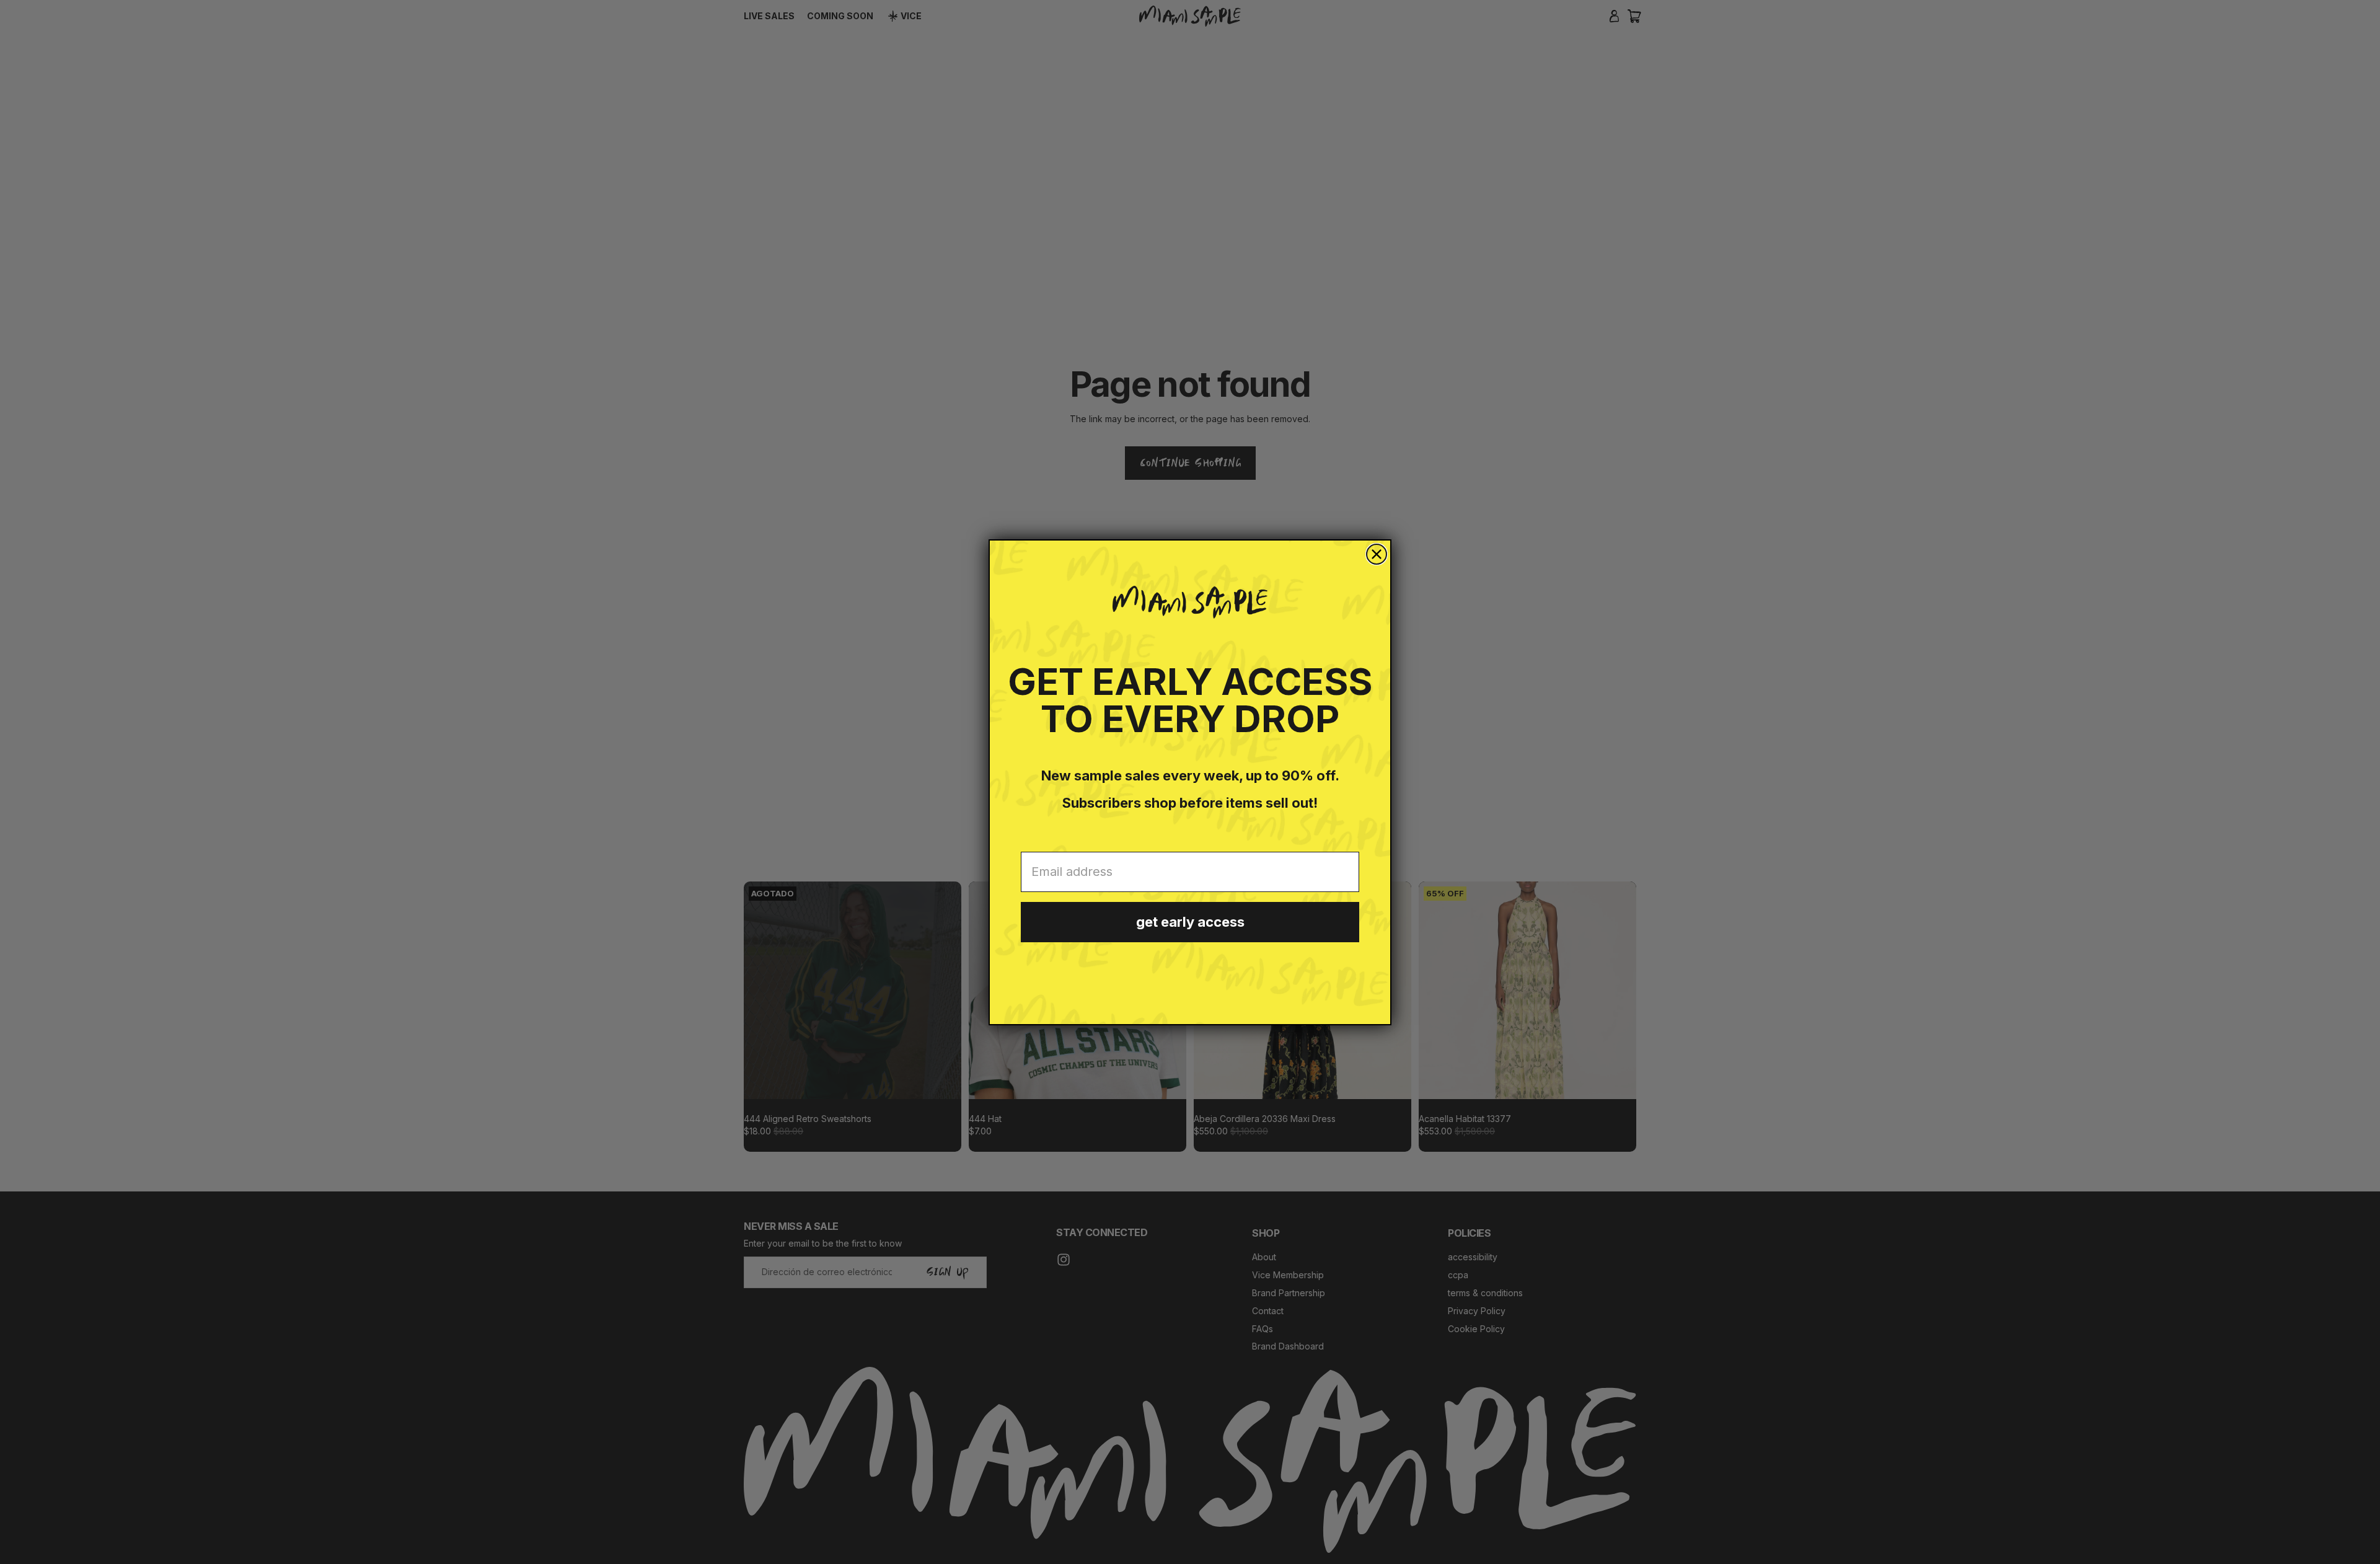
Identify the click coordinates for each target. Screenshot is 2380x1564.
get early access (1190, 922)
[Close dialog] (1377, 554)
